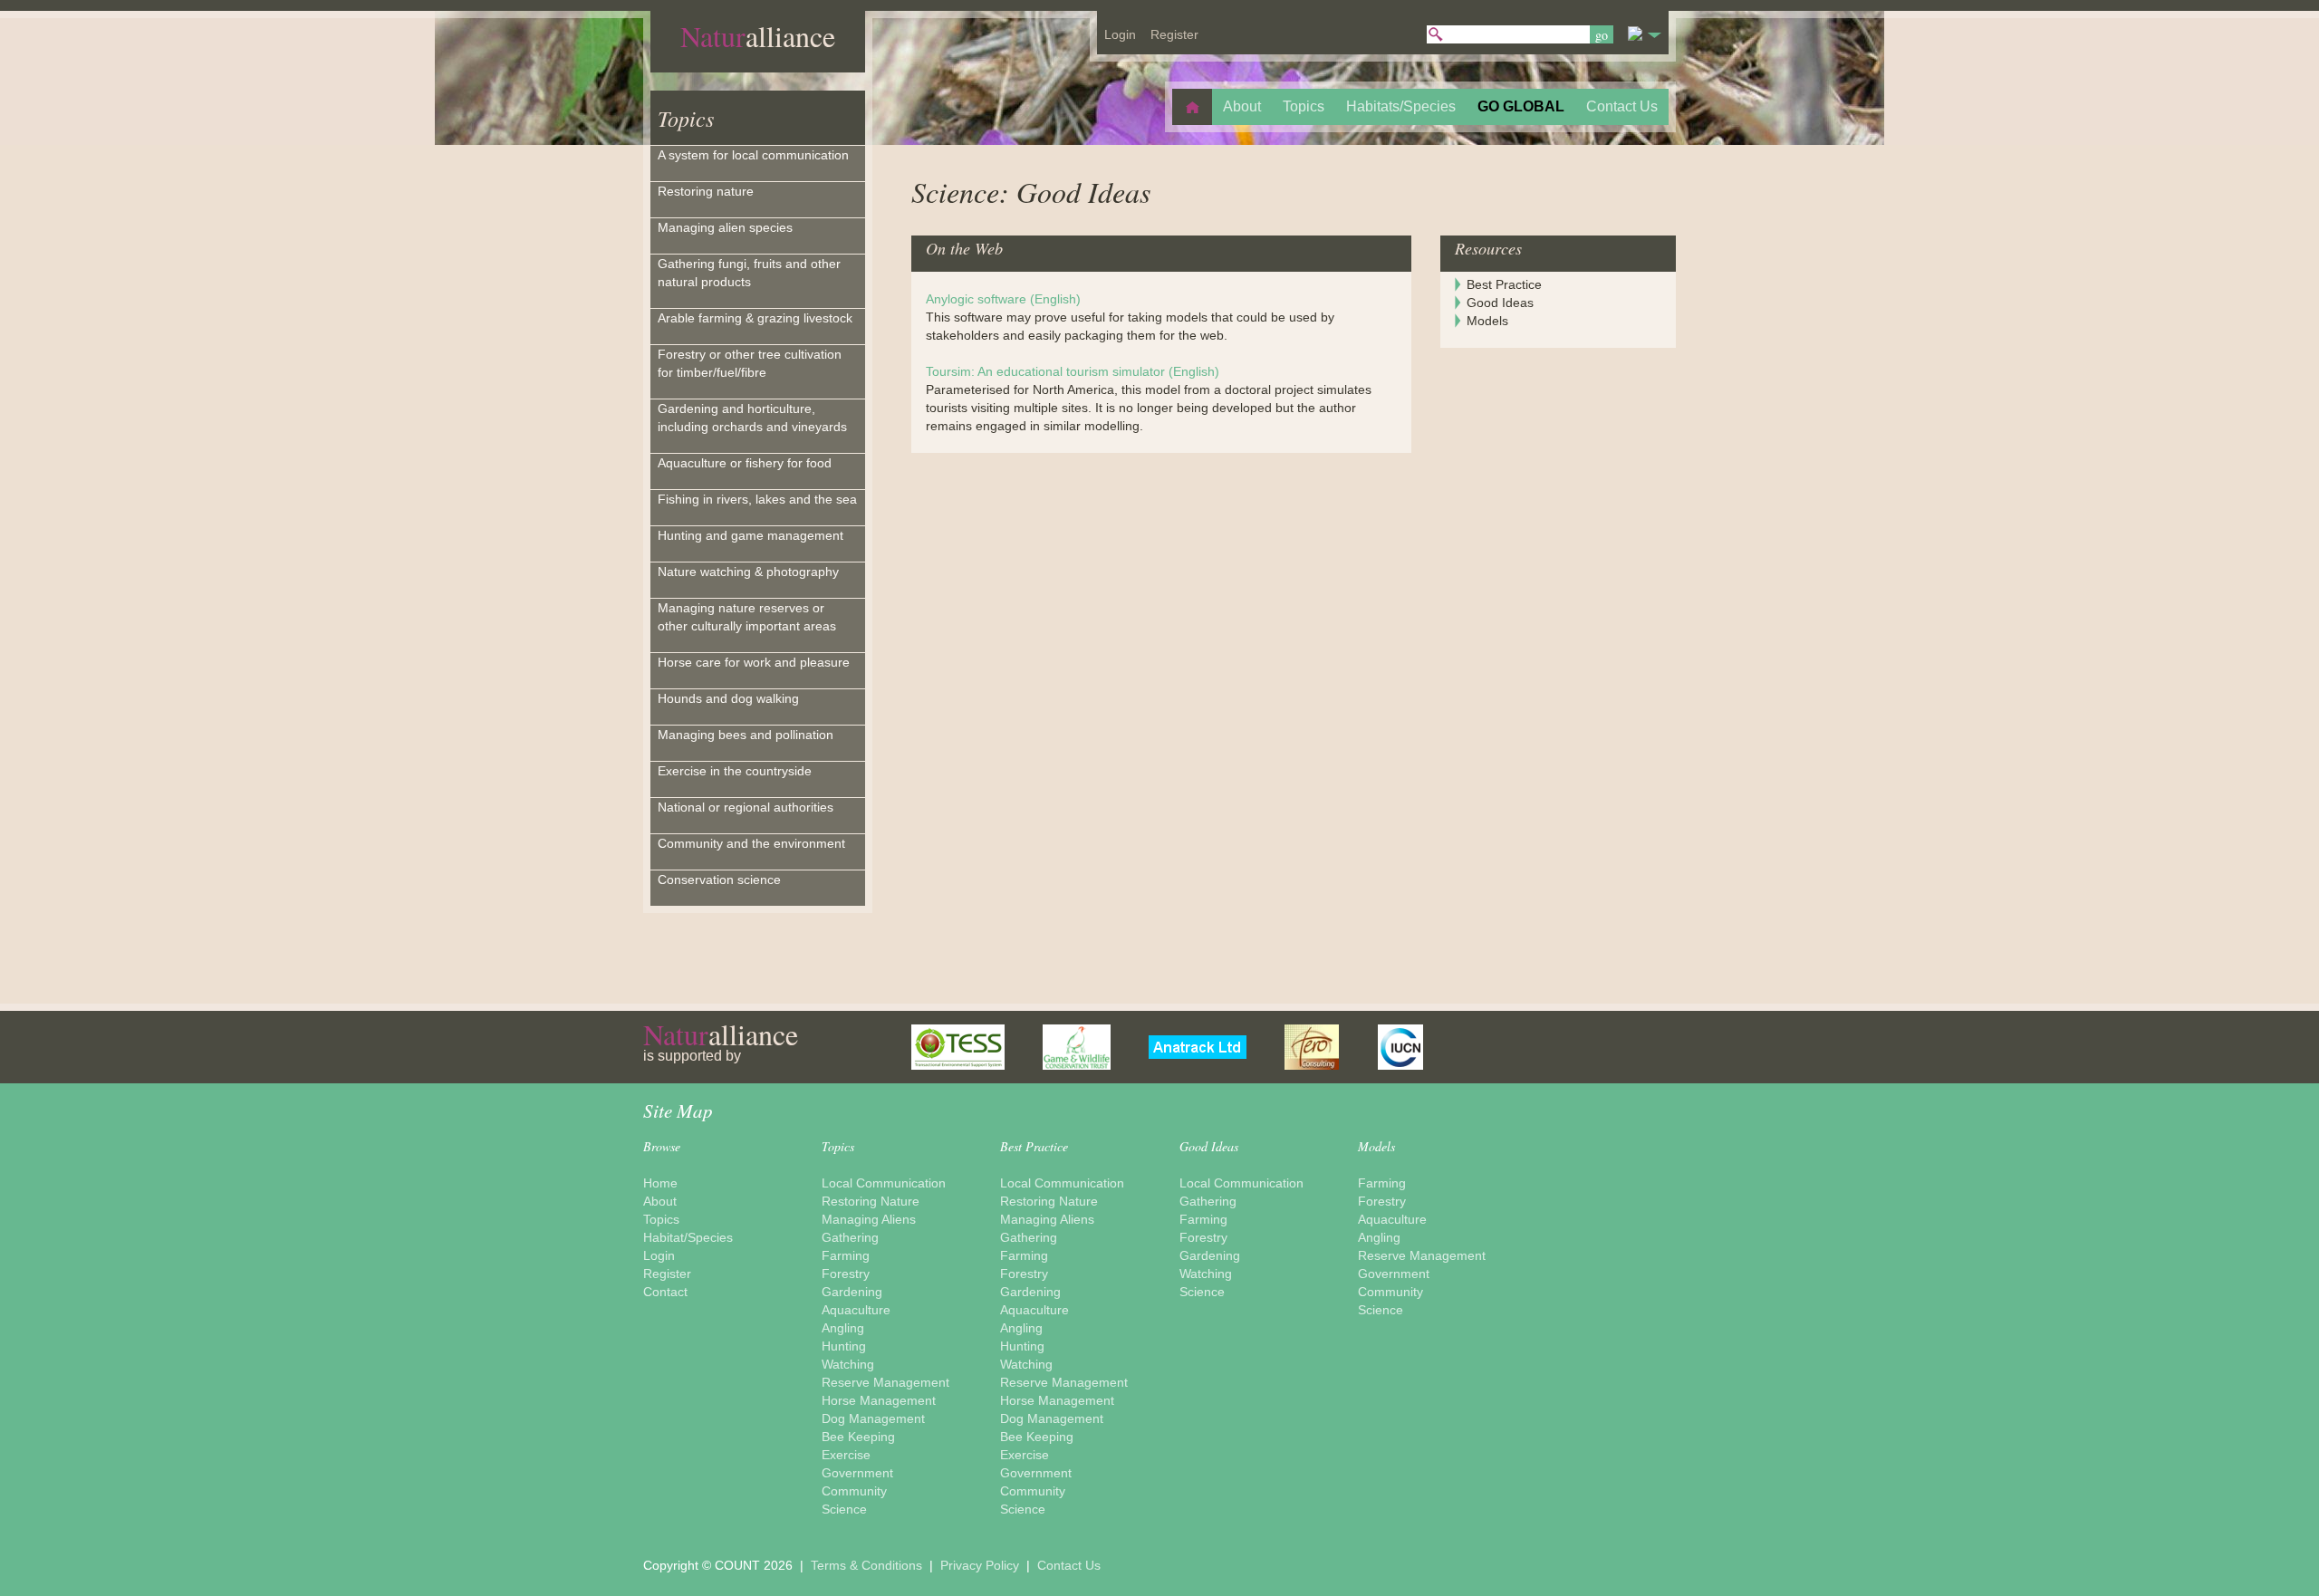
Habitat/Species (688, 1237)
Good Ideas (1500, 303)
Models (1487, 321)
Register (667, 1274)
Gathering (850, 1237)
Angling (843, 1328)
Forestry (846, 1274)
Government (857, 1473)
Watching (848, 1364)
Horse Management (879, 1400)
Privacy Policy (981, 1565)
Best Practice (1504, 284)
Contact (665, 1292)
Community (854, 1491)
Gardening (852, 1292)
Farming (846, 1255)
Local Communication (884, 1183)
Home (660, 1183)
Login (659, 1255)
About (660, 1201)
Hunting (844, 1346)
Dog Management (873, 1418)
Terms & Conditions (868, 1565)
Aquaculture (856, 1310)
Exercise (846, 1455)
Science (844, 1509)
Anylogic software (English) (1003, 299)
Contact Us (1069, 1565)
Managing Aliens (869, 1219)
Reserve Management (885, 1382)
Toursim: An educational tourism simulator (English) (1073, 371)
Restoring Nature (871, 1201)
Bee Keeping (858, 1437)
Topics (686, 118)
